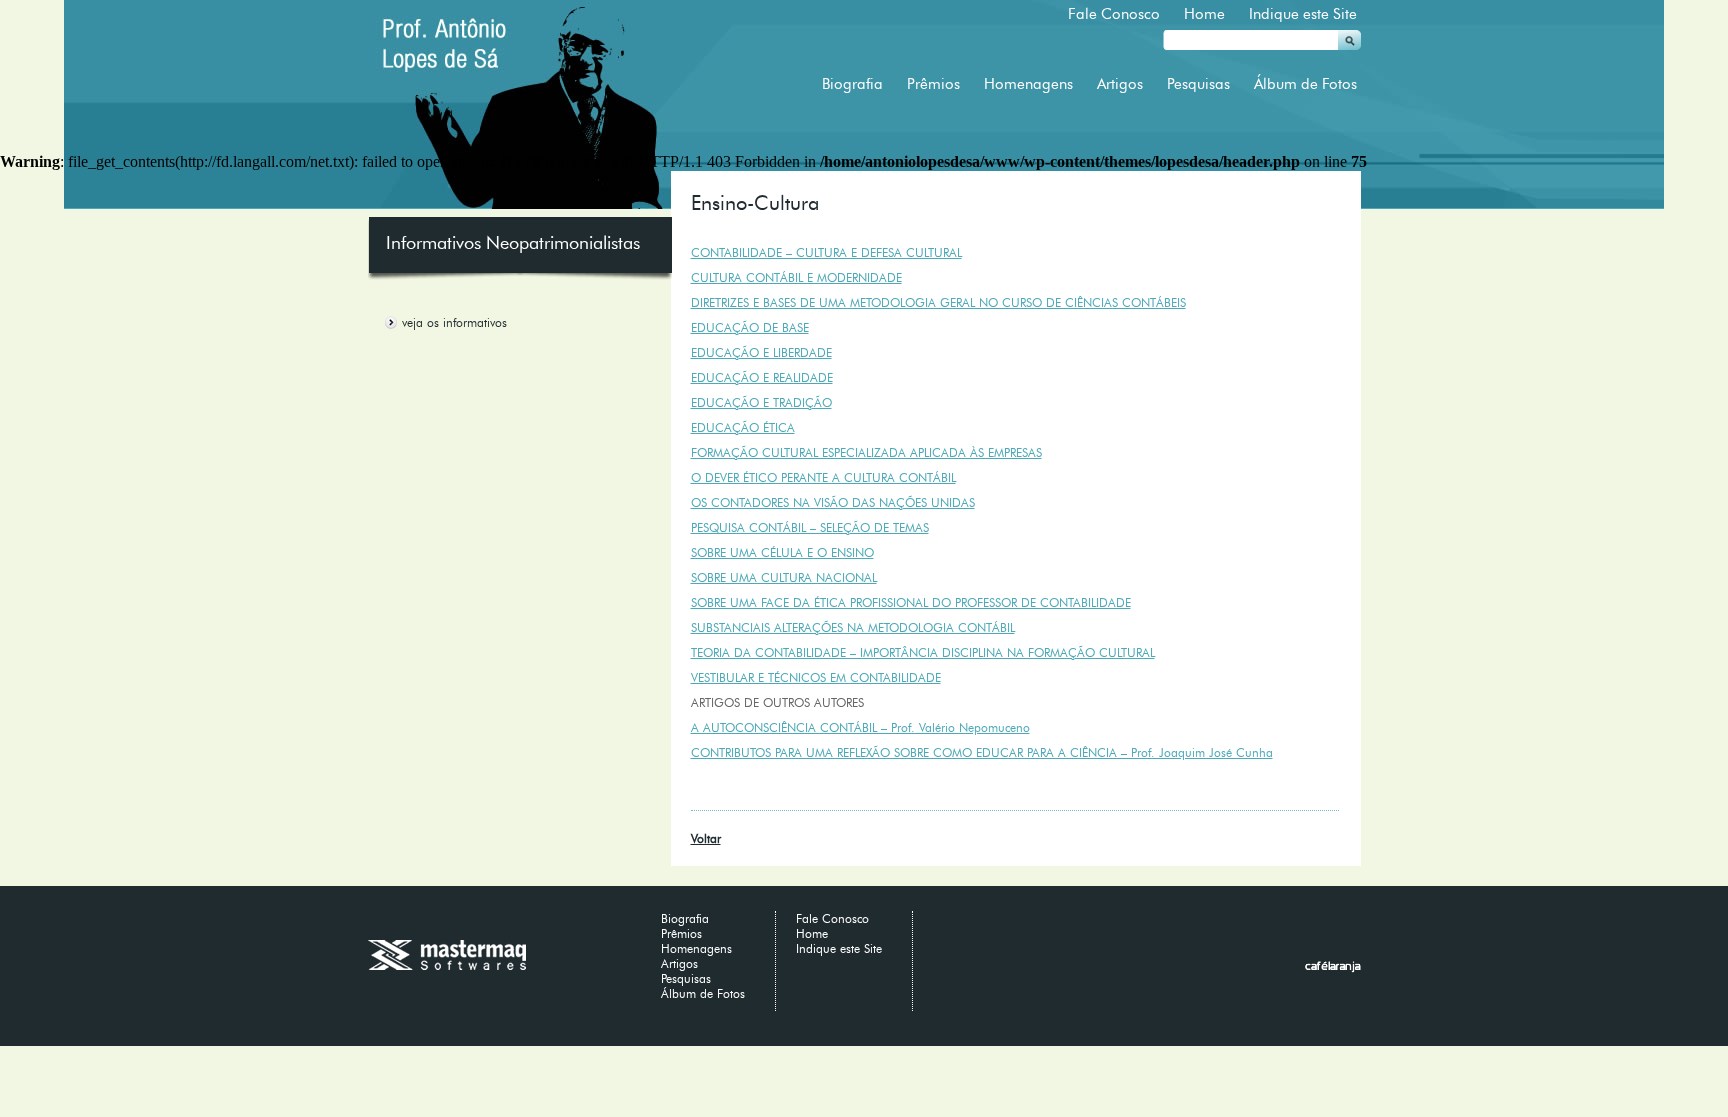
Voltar (706, 838)
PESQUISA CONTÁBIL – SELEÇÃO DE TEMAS (810, 527)
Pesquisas (1198, 84)
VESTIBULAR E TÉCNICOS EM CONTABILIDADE (816, 677)
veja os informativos (454, 322)
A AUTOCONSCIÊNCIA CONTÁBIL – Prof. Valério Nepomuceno (860, 727)
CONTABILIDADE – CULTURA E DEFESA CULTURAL (826, 252)
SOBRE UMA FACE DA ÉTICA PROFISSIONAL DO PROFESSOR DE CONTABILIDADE (911, 602)
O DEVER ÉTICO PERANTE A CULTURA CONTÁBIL (823, 477)
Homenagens (1028, 84)
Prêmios (933, 84)
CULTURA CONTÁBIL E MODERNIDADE (796, 277)
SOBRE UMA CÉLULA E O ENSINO (782, 552)
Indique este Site (1303, 14)
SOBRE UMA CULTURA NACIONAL (784, 577)
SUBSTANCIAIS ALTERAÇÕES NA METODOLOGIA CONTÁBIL (853, 627)
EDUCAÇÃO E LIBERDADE (761, 352)
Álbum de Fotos (1305, 84)
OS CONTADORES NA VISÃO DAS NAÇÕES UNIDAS (833, 502)
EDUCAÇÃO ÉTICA (743, 427)
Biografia (852, 84)
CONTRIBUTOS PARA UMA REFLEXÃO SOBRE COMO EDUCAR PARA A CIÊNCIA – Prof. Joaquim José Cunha (982, 752)
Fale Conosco (1114, 14)
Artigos (1120, 84)
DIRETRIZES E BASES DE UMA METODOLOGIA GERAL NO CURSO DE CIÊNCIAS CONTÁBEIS (938, 302)
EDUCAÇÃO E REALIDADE (762, 377)
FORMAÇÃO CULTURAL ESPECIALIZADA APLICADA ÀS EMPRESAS (866, 452)
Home (1204, 14)
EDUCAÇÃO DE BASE (750, 327)
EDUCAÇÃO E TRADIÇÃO (761, 402)
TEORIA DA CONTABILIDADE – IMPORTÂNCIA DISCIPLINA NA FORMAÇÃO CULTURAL (923, 652)
